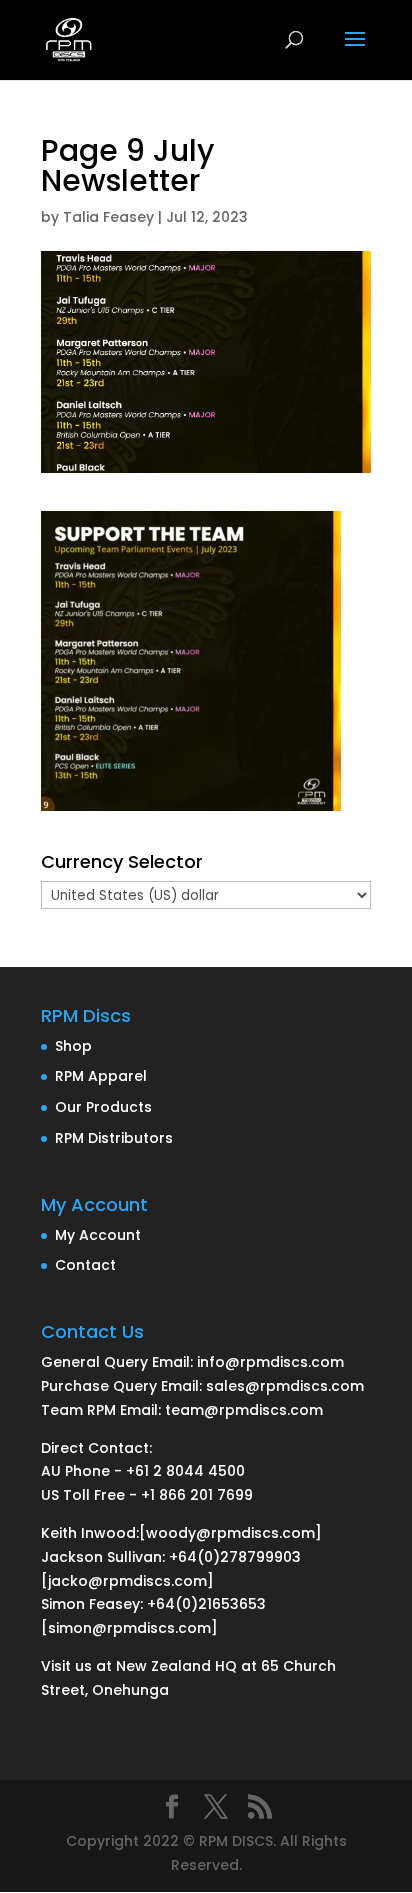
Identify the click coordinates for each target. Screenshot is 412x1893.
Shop (73, 1046)
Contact (85, 1265)
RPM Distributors (114, 1138)
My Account (98, 1235)
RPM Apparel (101, 1076)
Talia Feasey (108, 217)
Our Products (103, 1107)
